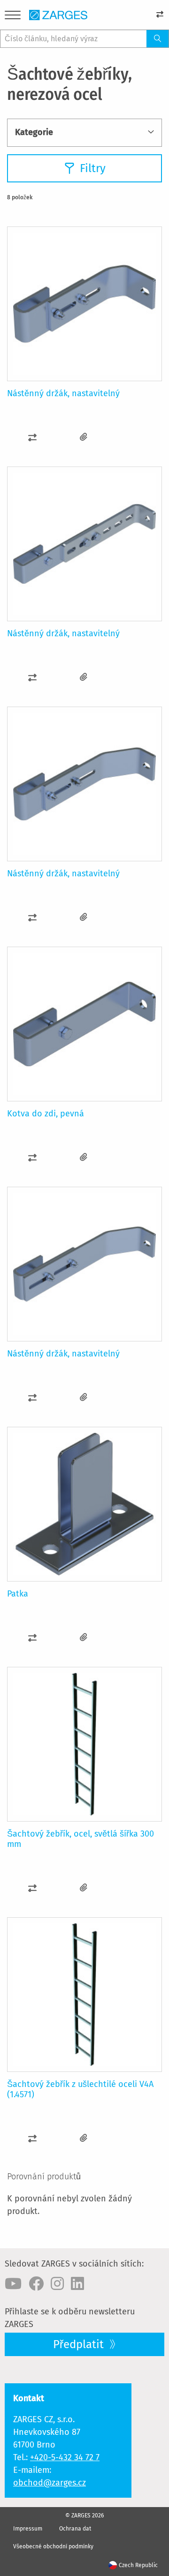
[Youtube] (13, 2284)
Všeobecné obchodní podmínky (53, 2546)
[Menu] (13, 17)
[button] (33, 437)
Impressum (28, 2529)
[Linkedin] (77, 2284)
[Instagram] (57, 2284)
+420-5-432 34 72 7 (65, 2457)
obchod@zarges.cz (50, 2483)
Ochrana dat (75, 2529)
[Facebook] (36, 2284)
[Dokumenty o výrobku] (84, 437)
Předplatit (80, 2344)
